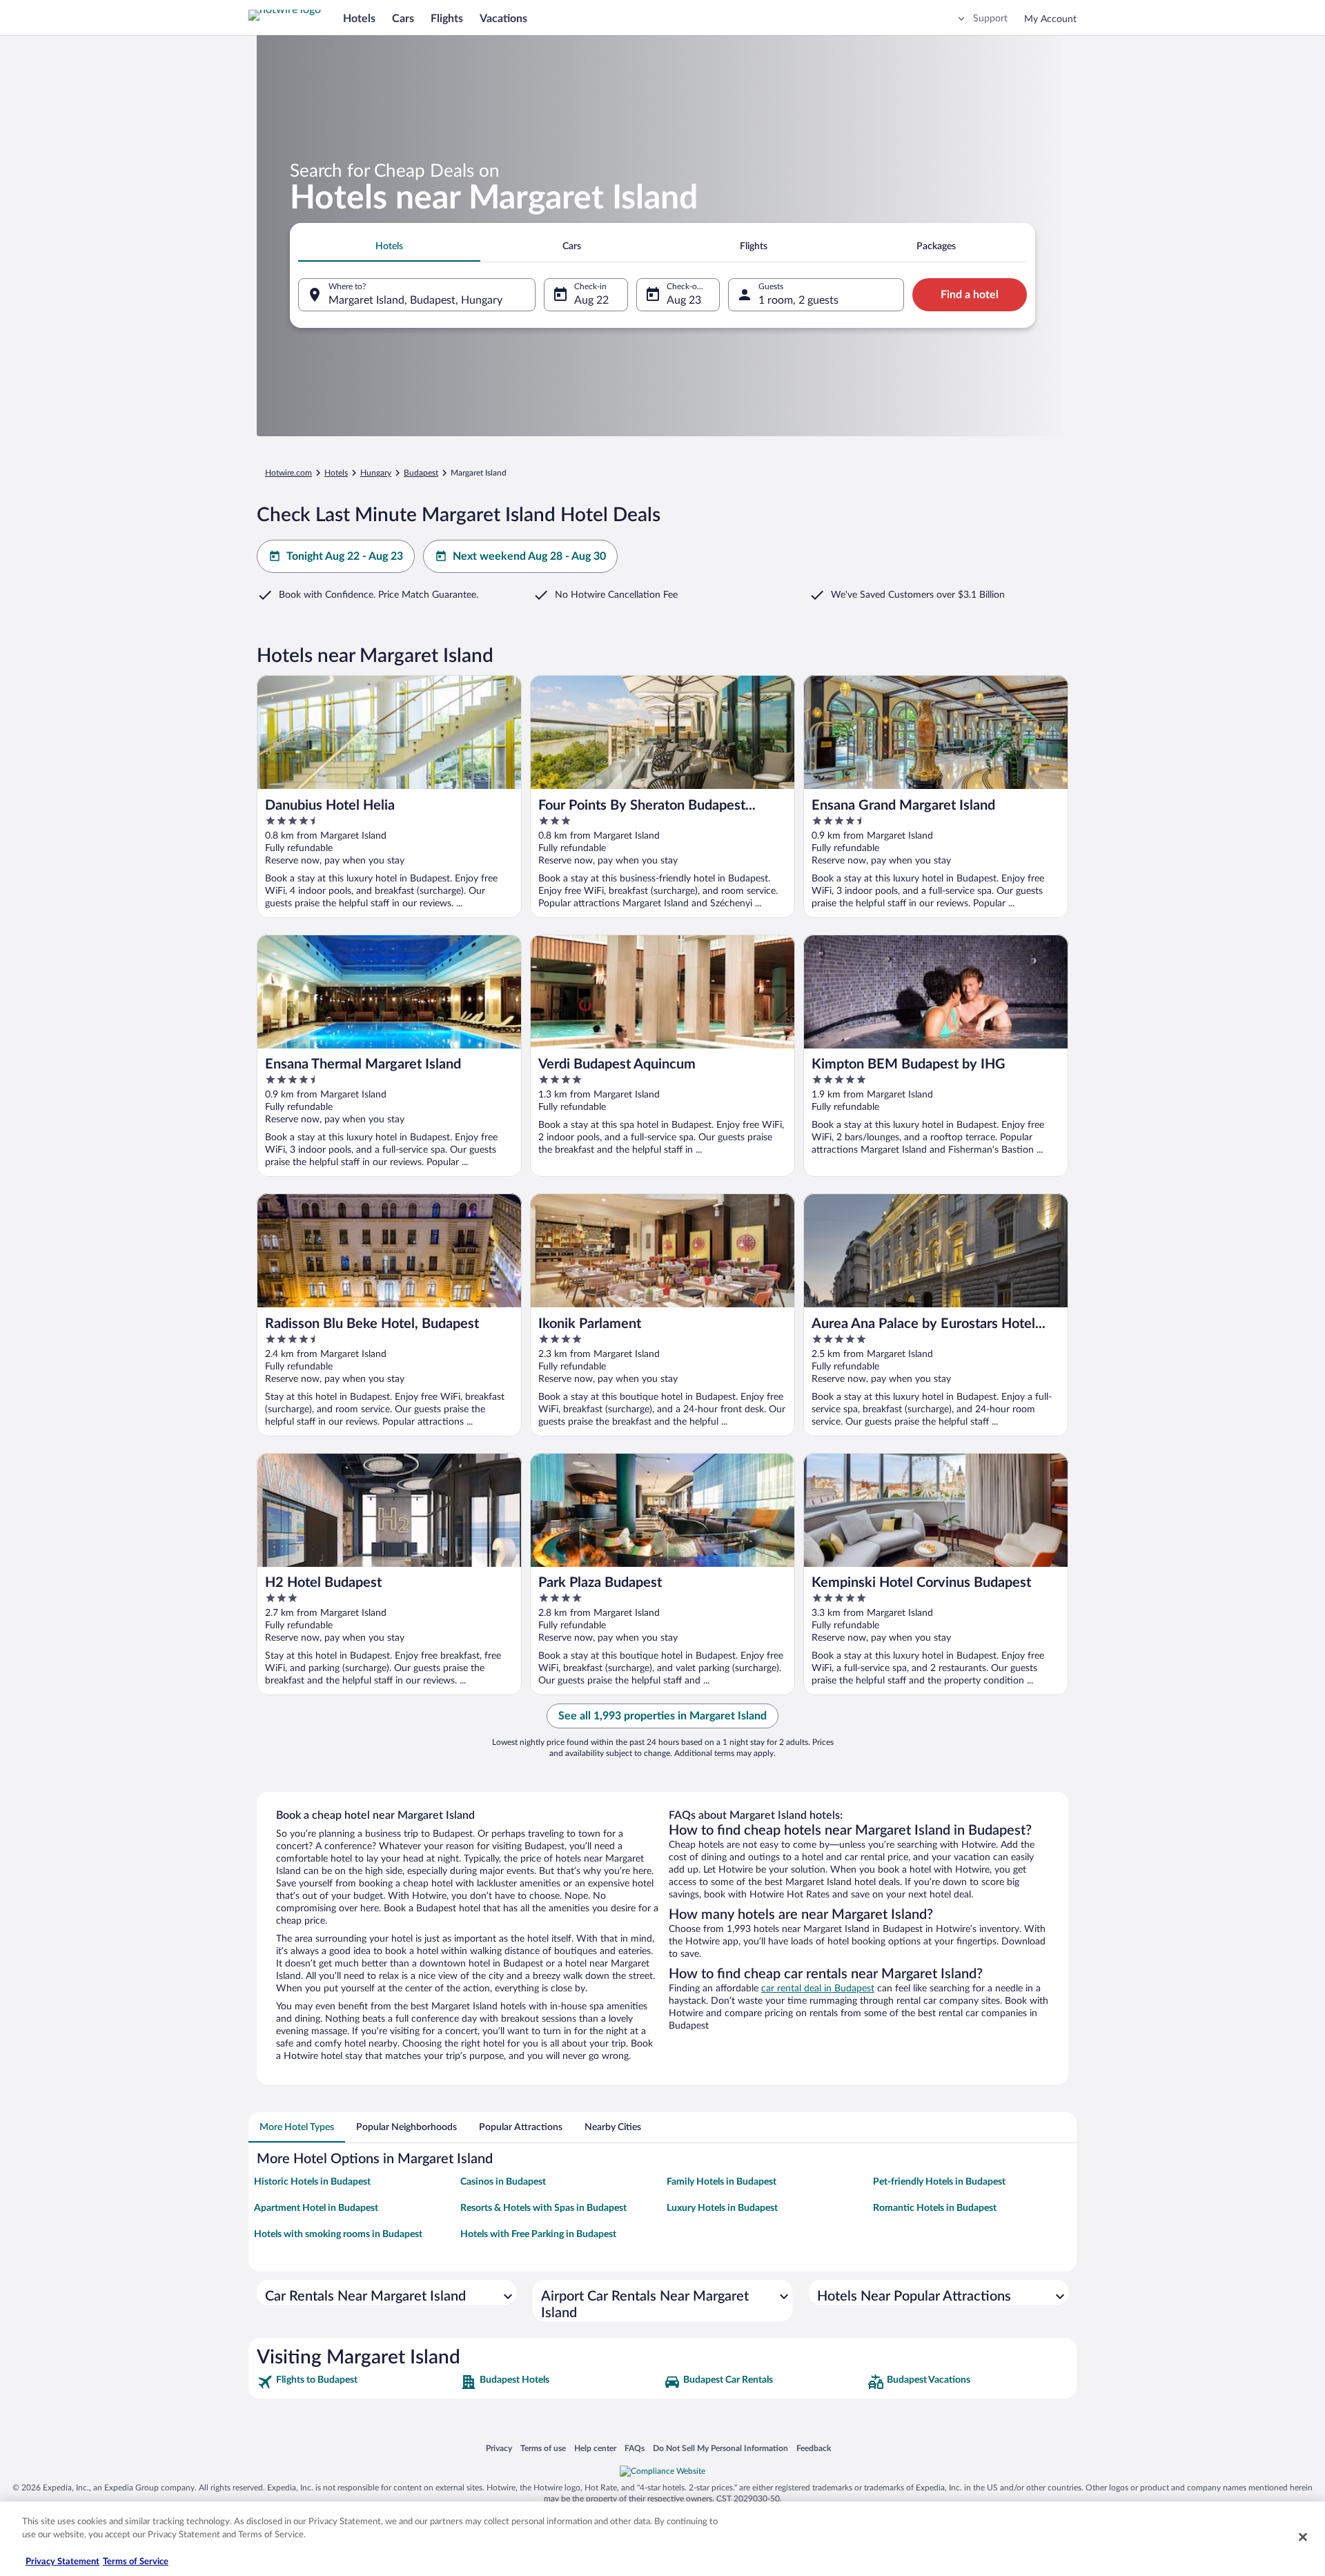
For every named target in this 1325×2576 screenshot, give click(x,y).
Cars (403, 19)
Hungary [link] (376, 473)
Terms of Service (136, 2562)
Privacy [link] (499, 2448)
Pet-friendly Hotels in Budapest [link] (939, 2182)
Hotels (359, 19)
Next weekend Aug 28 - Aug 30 (529, 556)
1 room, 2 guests (798, 300)
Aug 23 (684, 300)
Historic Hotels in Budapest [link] (312, 2182)
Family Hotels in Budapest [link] (722, 2182)
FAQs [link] (635, 2448)
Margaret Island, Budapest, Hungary (415, 300)
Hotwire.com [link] (288, 473)
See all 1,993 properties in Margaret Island (662, 1716)
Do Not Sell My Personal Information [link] (720, 2448)
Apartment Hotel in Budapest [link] (316, 2208)
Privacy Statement (62, 2562)
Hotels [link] (336, 473)
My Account (1050, 19)
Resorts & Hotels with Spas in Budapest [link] (543, 2208)
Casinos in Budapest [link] (503, 2182)
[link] (357, 2382)
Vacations (503, 19)
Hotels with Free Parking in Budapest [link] (538, 2234)
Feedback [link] (814, 2448)
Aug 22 (591, 300)
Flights (447, 19)
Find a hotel (970, 295)
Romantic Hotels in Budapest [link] (935, 2208)
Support (990, 19)
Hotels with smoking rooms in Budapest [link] (338, 2234)
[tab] (389, 246)
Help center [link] (595, 2448)
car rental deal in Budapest (818, 1989)
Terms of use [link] (543, 2448)
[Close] (1303, 2537)
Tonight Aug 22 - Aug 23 (345, 556)
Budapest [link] (421, 473)
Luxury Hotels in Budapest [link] (722, 2208)
